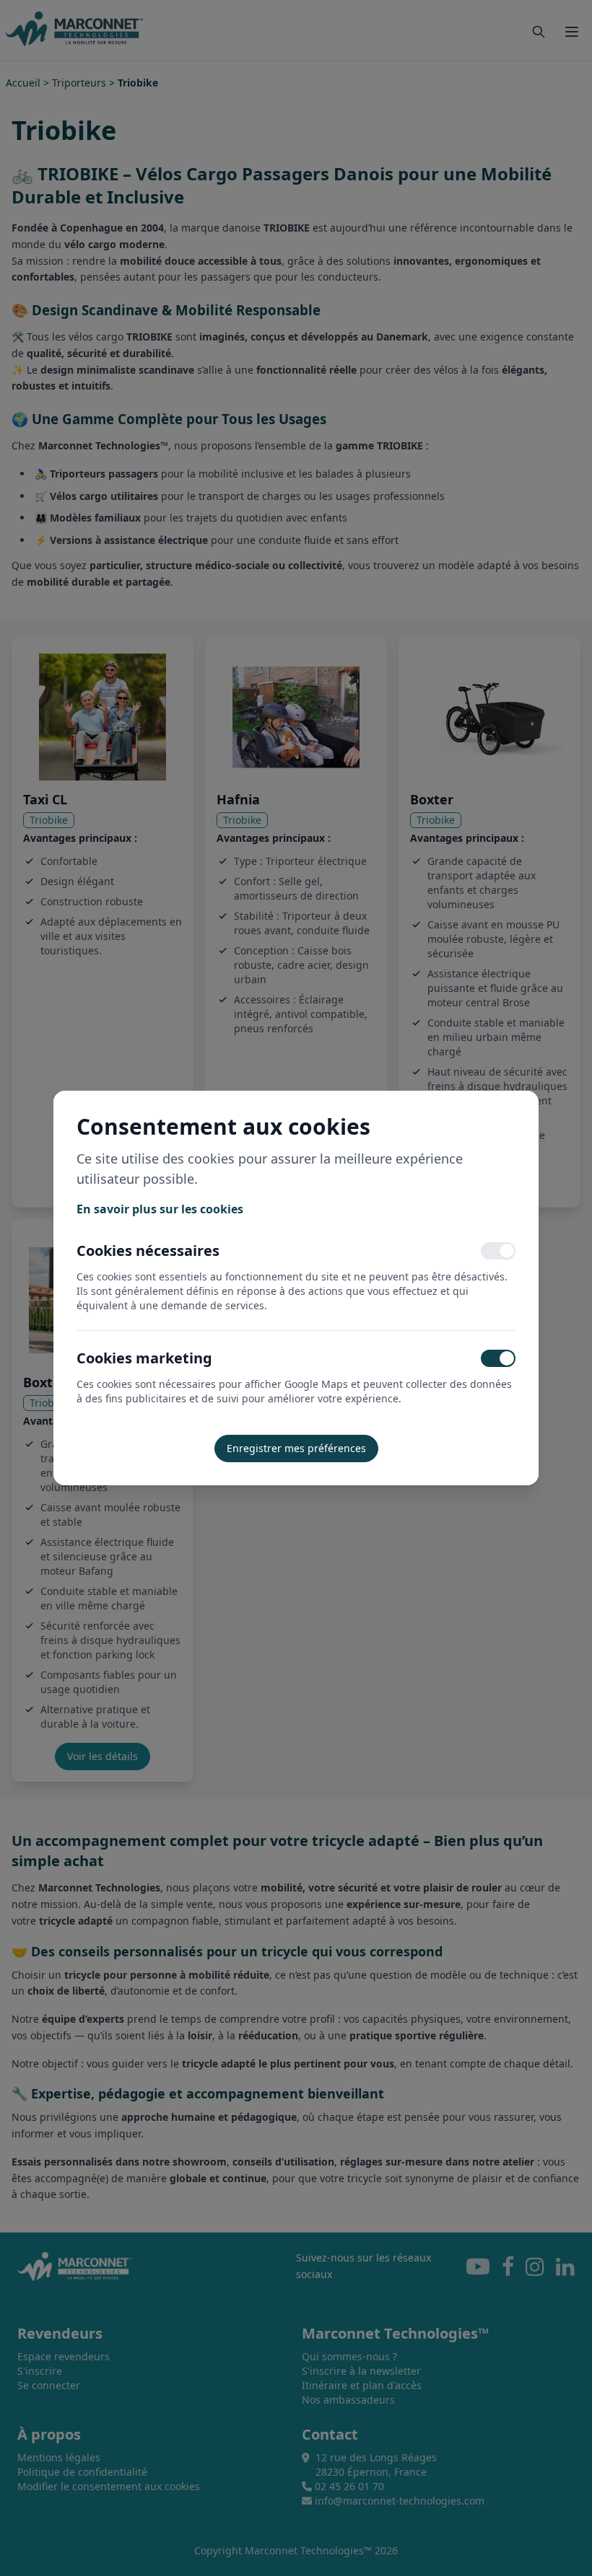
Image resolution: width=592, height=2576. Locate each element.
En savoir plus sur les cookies (160, 1209)
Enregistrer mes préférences (296, 1448)
